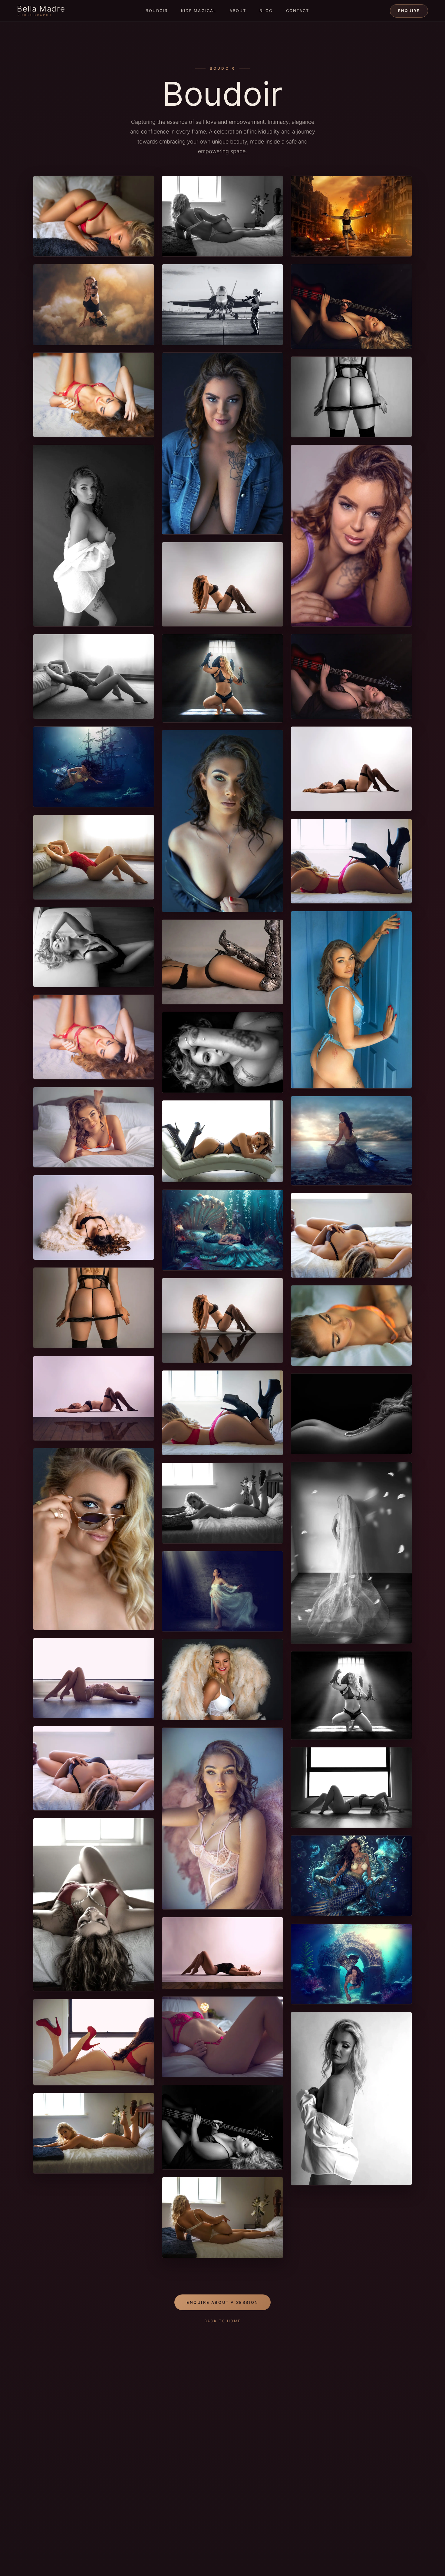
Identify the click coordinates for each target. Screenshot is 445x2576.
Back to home (223, 2321)
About (238, 11)
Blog (266, 11)
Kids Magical (199, 11)
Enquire (409, 11)
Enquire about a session (222, 2302)
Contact (298, 11)
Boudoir (157, 11)
